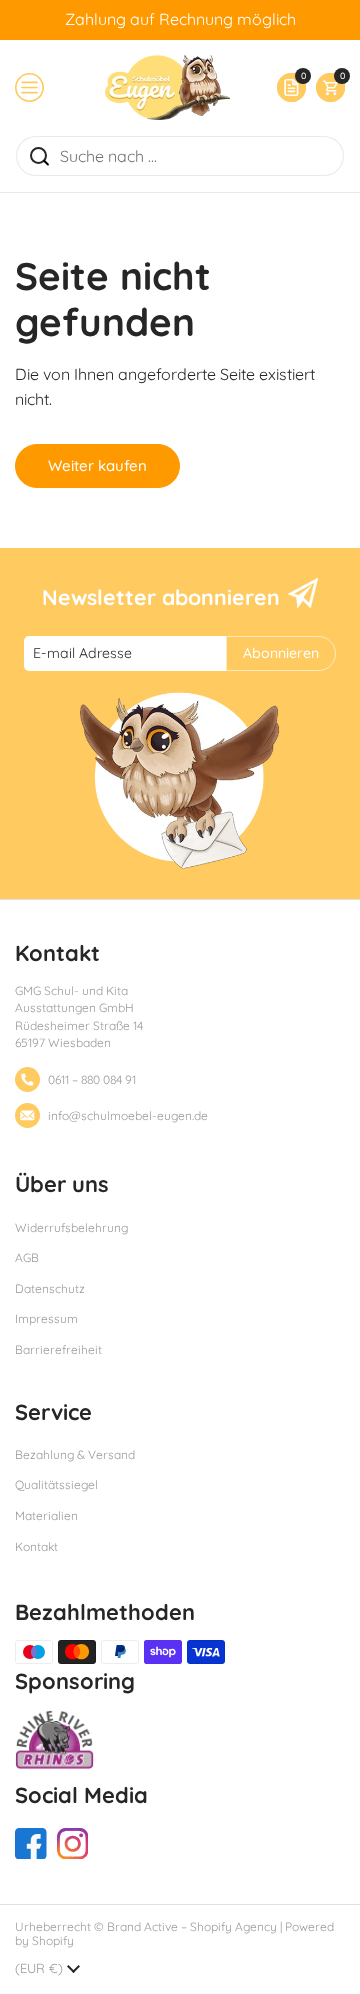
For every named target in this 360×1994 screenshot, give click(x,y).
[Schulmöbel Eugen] (167, 87)
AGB (27, 1257)
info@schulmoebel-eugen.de (128, 1115)
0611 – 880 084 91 (92, 1079)
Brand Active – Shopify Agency (192, 1926)
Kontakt (36, 1546)
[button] (325, 87)
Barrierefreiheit (58, 1349)
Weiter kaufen (97, 465)
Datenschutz (50, 1288)
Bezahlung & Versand (75, 1454)
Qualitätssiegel (56, 1484)
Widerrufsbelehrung (71, 1227)
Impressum (46, 1318)
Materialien (46, 1515)
